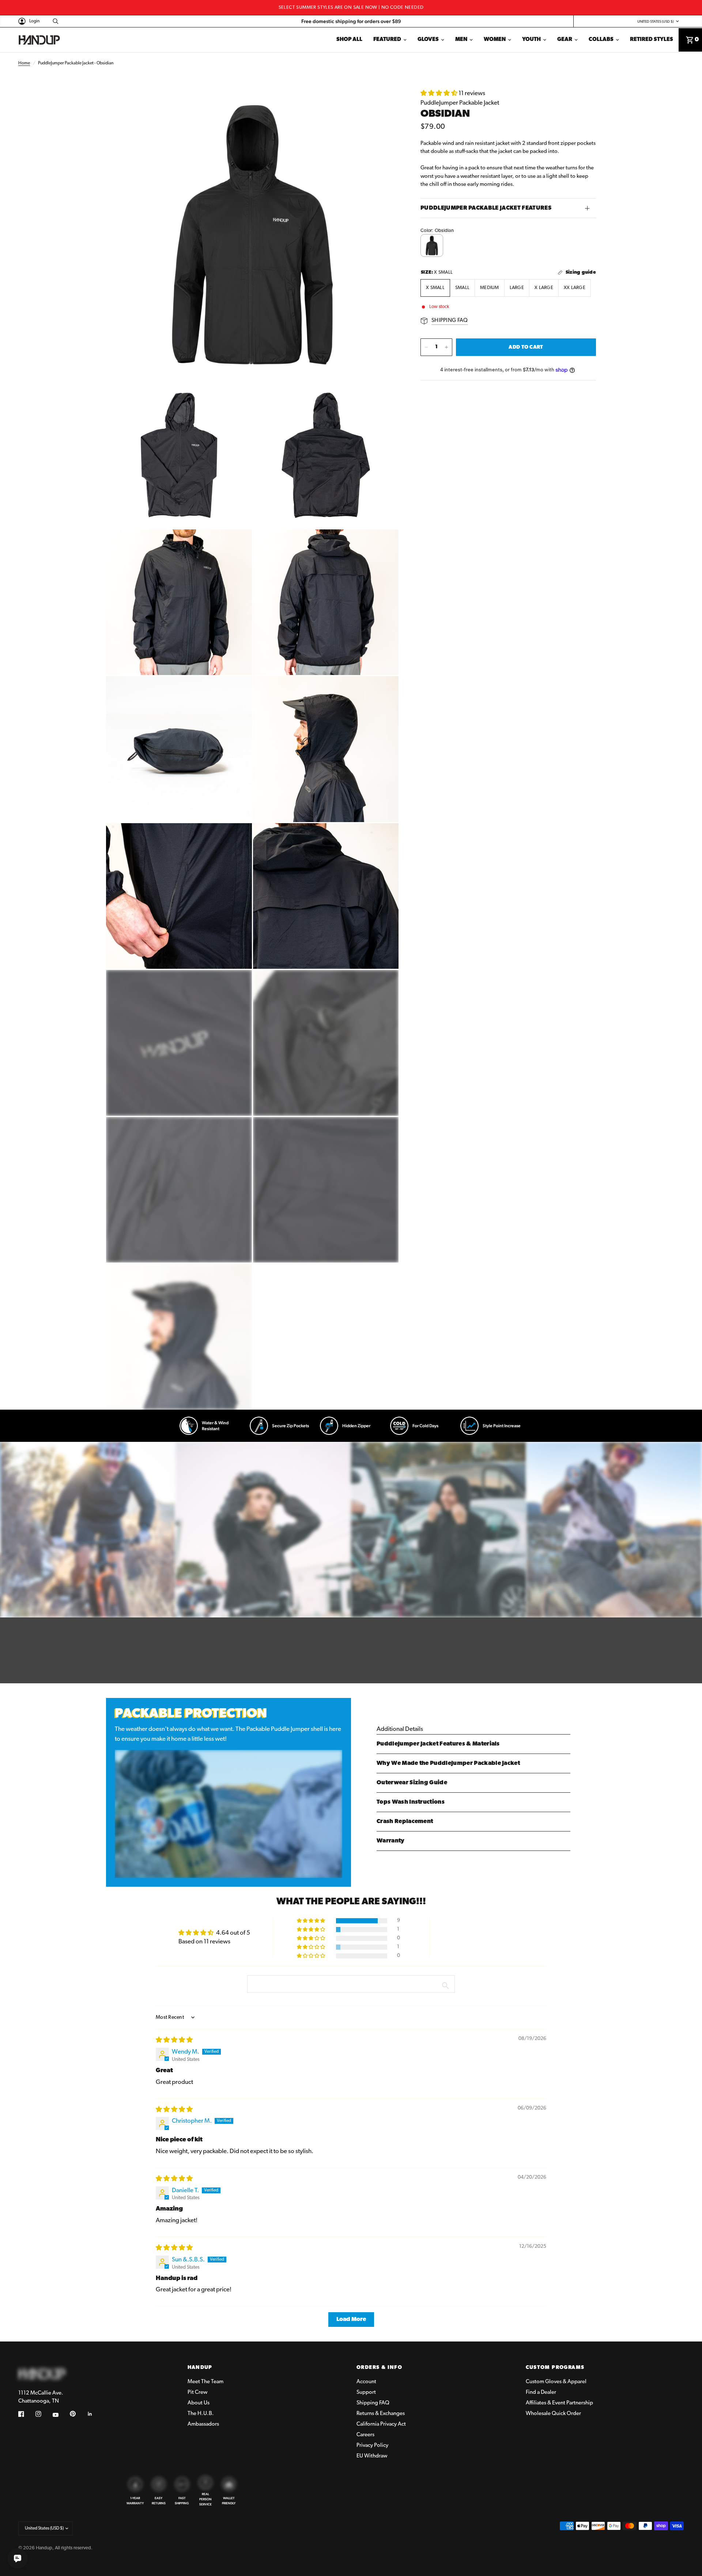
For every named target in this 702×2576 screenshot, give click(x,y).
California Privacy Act (381, 2424)
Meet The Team (205, 2382)
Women (495, 40)
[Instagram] (44, 2415)
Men (461, 40)
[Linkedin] (95, 2415)
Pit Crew (197, 2393)
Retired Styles (652, 40)
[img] (174, 2040)
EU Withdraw (372, 2456)
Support (366, 2393)
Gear (565, 40)
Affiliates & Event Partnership (559, 2403)
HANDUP (200, 2368)
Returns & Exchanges (381, 2414)
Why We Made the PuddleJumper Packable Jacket (448, 1763)
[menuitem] (349, 40)
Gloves (428, 40)
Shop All (349, 40)
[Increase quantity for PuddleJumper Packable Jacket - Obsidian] (446, 347)
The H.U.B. (201, 2414)
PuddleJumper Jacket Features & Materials (438, 1744)
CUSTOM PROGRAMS (555, 2368)
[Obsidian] (432, 245)
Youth (531, 40)
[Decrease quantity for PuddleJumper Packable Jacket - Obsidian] (426, 347)
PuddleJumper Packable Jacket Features (486, 208)
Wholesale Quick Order (553, 2414)
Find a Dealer (541, 2393)
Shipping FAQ (373, 2403)
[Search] (54, 21)
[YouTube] (61, 2415)
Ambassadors (203, 2424)
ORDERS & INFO (379, 2368)
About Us (199, 2403)
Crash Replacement (405, 1822)
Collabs (601, 40)
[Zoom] (383, 104)
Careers (365, 2435)
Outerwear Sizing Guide (412, 1783)
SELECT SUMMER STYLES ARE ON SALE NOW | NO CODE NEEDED (351, 8)
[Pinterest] (78, 2414)
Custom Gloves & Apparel (556, 2382)
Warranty (391, 1841)
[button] (439, 93)
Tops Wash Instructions (411, 1802)
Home (24, 63)
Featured (387, 40)
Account (366, 2382)
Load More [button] (351, 2320)
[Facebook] (26, 2415)
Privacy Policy (372, 2446)
